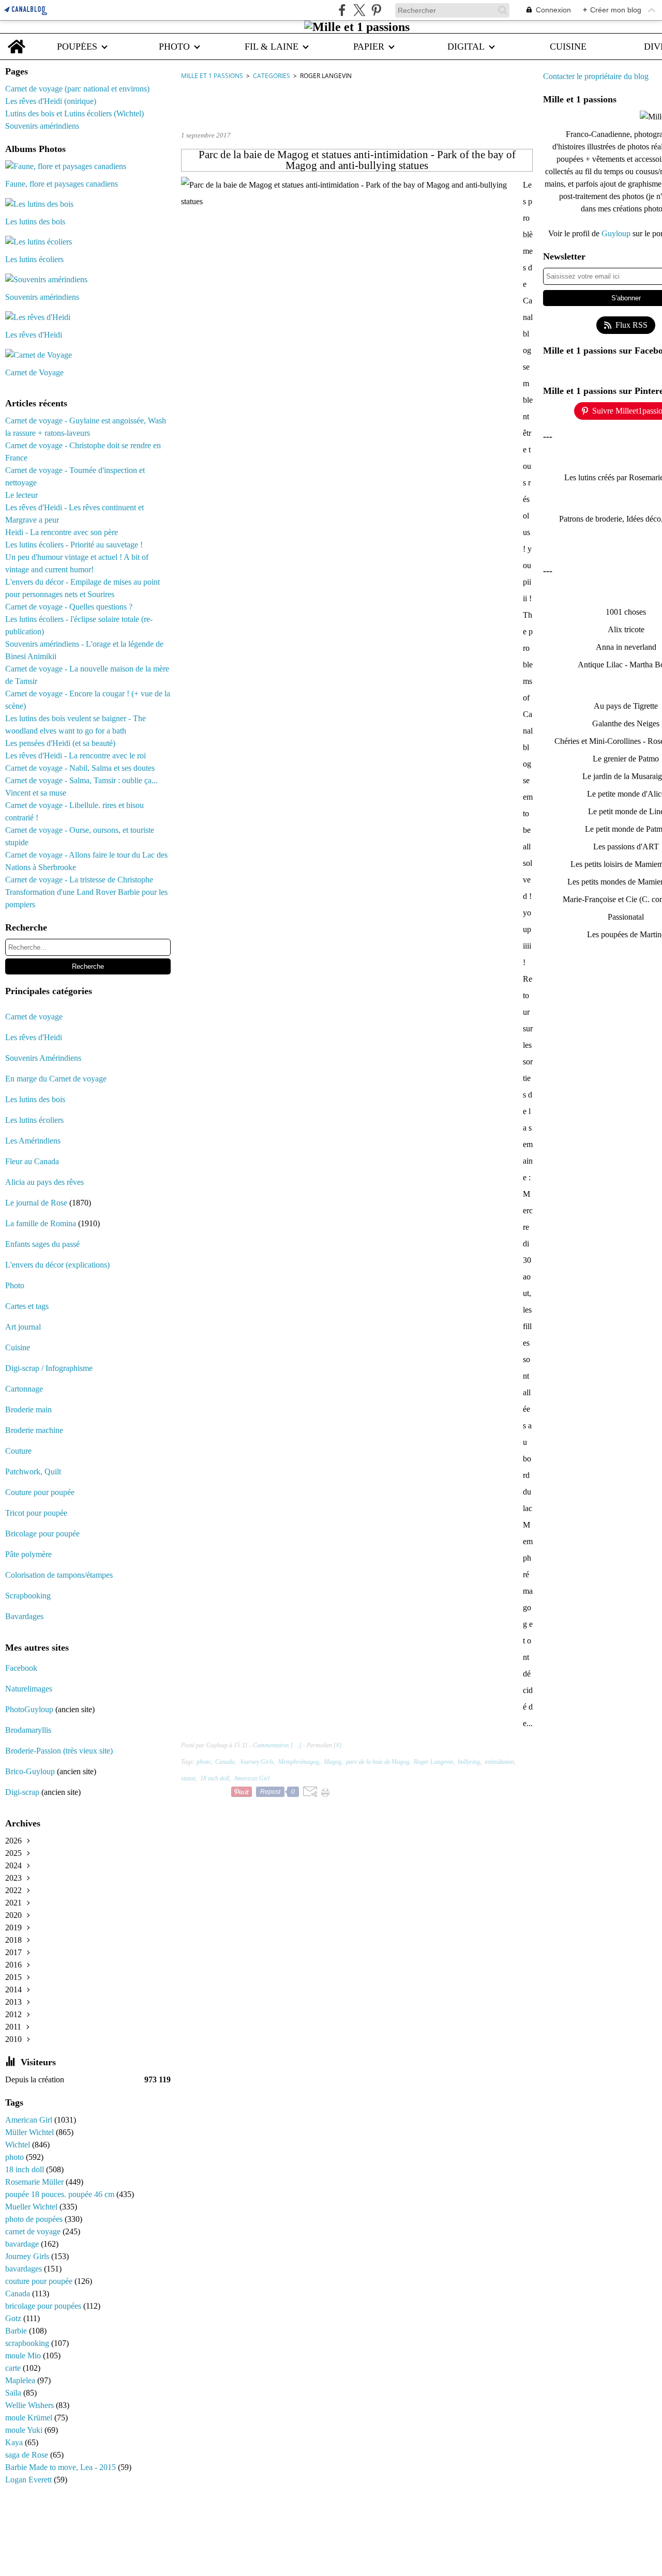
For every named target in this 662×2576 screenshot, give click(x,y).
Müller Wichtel (31, 2132)
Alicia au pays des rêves (44, 1182)
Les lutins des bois (35, 1099)
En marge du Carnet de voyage (56, 1079)
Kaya (15, 2442)
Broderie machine (34, 1430)
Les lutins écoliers (34, 1120)
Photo (15, 1285)
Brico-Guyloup (30, 1771)
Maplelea (21, 2380)
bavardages (25, 2269)
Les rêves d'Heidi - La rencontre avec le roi (76, 756)
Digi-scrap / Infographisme (49, 1368)
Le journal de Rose (36, 1203)
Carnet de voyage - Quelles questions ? (69, 607)
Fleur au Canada (32, 1161)
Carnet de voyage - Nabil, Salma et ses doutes (80, 768)
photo (16, 2157)
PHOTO (174, 47)
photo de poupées (35, 2219)
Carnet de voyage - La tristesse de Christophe (79, 880)
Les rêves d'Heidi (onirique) (51, 101)
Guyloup (617, 233)
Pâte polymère (28, 1554)
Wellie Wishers (31, 2405)
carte (14, 2368)
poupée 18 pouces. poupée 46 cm (61, 2194)
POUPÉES (77, 47)
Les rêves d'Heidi (34, 1037)
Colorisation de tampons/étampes (59, 1575)
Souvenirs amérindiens (42, 126)
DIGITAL (466, 47)
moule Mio (24, 2356)
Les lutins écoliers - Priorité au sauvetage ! (74, 545)
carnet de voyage (34, 2231)
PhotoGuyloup (29, 1709)
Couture (19, 1451)
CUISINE (568, 47)
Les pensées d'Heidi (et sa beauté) (60, 743)
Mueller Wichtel (32, 2207)
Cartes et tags (27, 1306)
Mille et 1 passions (212, 76)
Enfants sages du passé (42, 1244)
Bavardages (24, 1616)
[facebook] (342, 10)
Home (17, 39)
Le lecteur (21, 495)
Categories (272, 76)
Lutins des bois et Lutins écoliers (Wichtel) (74, 113)
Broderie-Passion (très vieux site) (59, 1751)
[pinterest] (376, 10)
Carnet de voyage (34, 1017)
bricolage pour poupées (44, 2306)
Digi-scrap (22, 1792)
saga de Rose (28, 2455)
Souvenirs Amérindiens (43, 1058)
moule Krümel (30, 2418)
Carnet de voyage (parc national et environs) (77, 89)
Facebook (21, 1668)
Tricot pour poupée (36, 1513)
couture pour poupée (40, 2281)
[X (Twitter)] (359, 10)
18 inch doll (26, 2169)
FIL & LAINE (272, 47)
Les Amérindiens (33, 1141)
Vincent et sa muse (36, 793)
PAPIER (369, 47)
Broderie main (28, 1409)
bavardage (23, 2244)
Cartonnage (24, 1389)
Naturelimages (30, 1689)
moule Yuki (25, 2430)
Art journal (23, 1327)
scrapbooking (28, 2343)
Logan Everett (29, 2480)
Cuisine (18, 1347)
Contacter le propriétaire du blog (596, 76)
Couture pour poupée (40, 1492)
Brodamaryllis (28, 1730)
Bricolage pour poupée (42, 1534)
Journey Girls (28, 2256)
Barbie (17, 2331)
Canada (19, 2293)
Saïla (14, 2393)
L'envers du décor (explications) (57, 1265)
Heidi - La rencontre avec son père (62, 532)
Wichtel (19, 2145)
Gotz (14, 2318)
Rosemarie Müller (35, 2182)
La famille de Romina (41, 1223)
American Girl (30, 2120)
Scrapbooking (28, 1596)
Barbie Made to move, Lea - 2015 (62, 2467)
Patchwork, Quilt (33, 1472)
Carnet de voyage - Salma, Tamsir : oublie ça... (81, 780)
